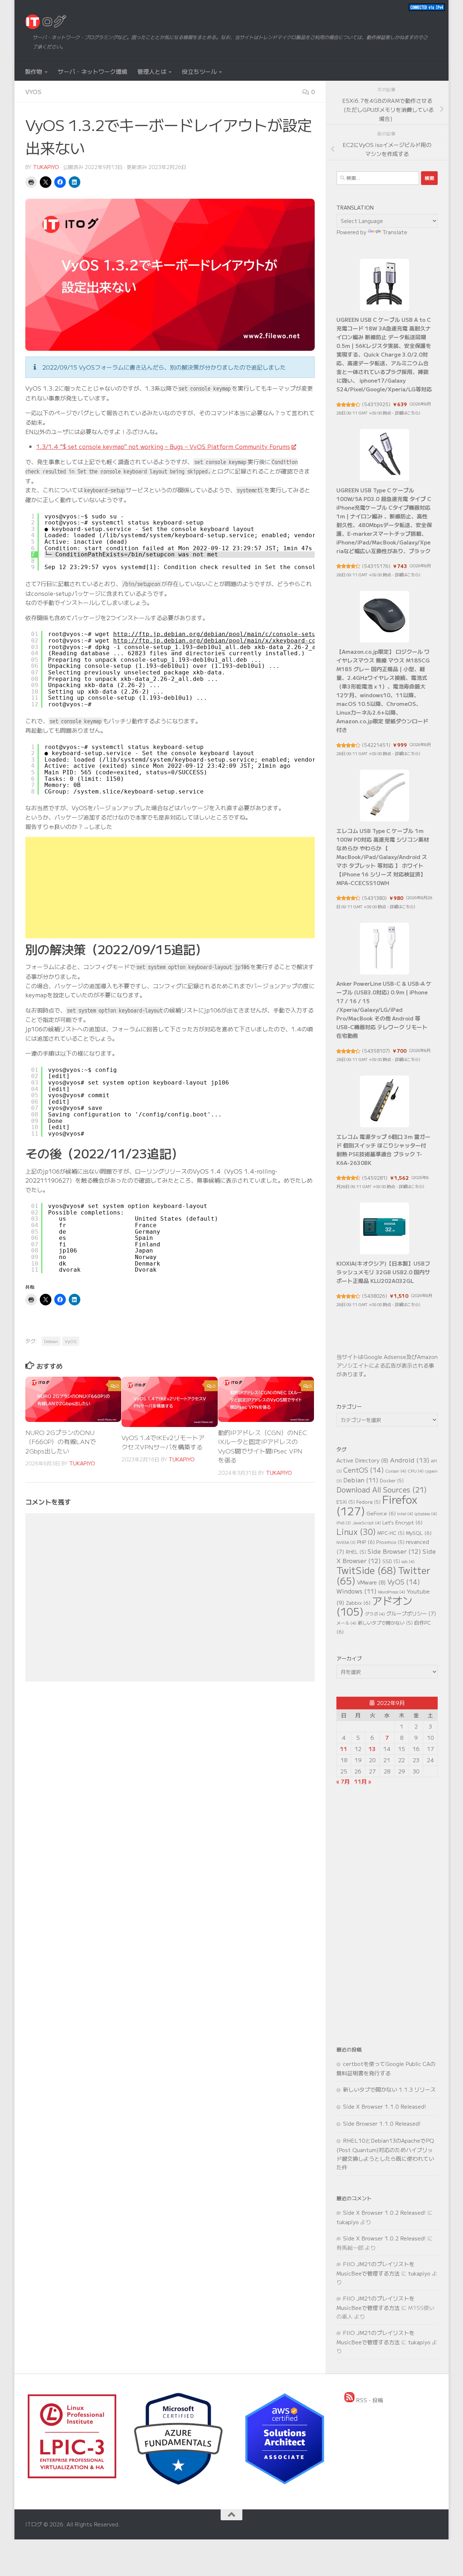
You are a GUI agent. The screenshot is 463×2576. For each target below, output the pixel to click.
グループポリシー (411, 1613)
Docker (392, 1480)
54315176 (376, 566)
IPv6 (344, 1523)
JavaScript (367, 1522)
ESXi (346, 1502)
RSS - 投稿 (369, 2400)
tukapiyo (46, 167)
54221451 (376, 745)
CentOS (364, 1470)
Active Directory (362, 1460)
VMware (371, 1582)
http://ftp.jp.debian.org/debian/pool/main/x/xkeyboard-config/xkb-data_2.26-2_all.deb (265, 641)
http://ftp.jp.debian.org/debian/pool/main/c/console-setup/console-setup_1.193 (252, 634)
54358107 (376, 1051)
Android (410, 1460)
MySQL (419, 1533)
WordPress (392, 1592)
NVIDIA (346, 1542)
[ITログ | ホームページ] (46, 22)
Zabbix (358, 1603)
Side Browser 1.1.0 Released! (382, 2123)
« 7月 (343, 1781)
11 (344, 1749)
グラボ (375, 1614)
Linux (356, 1531)
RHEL (356, 1552)
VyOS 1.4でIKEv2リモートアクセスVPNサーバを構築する (163, 1442)
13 (372, 1749)
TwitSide (366, 1570)
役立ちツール (199, 71)
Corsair (396, 1471)
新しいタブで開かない (385, 1623)
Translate (395, 232)
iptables (426, 1513)
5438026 (375, 1296)
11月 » (363, 1781)
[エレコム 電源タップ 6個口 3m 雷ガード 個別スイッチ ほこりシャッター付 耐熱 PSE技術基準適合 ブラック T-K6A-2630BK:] (385, 1101)
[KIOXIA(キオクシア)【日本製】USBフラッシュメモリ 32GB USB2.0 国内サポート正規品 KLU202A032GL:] (385, 1228)
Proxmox (390, 1542)
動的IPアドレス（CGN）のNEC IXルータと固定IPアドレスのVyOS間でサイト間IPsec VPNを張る (262, 1446)
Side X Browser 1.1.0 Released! (385, 2106)
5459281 (375, 1178)
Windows (356, 1591)
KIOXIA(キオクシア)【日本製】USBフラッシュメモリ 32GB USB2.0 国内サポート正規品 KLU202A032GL (383, 1272)
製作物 (34, 71)
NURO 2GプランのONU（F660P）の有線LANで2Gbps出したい (61, 1441)
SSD (391, 1561)
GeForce (381, 1513)
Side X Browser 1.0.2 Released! (384, 2212)
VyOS (33, 92)
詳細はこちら (407, 413)
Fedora (368, 1502)
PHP (366, 1542)
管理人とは (152, 71)
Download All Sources (382, 1489)
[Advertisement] (170, 888)
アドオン (374, 1606)
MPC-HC (391, 1533)
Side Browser (394, 1551)
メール (346, 1623)
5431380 (374, 898)
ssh (408, 1561)
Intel (405, 1513)
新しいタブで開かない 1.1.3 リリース (389, 2089)
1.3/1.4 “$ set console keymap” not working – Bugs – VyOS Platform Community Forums (163, 446)
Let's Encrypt (402, 1522)
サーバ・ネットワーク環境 (93, 71)
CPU (416, 1471)
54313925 (376, 404)
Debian (51, 1341)
